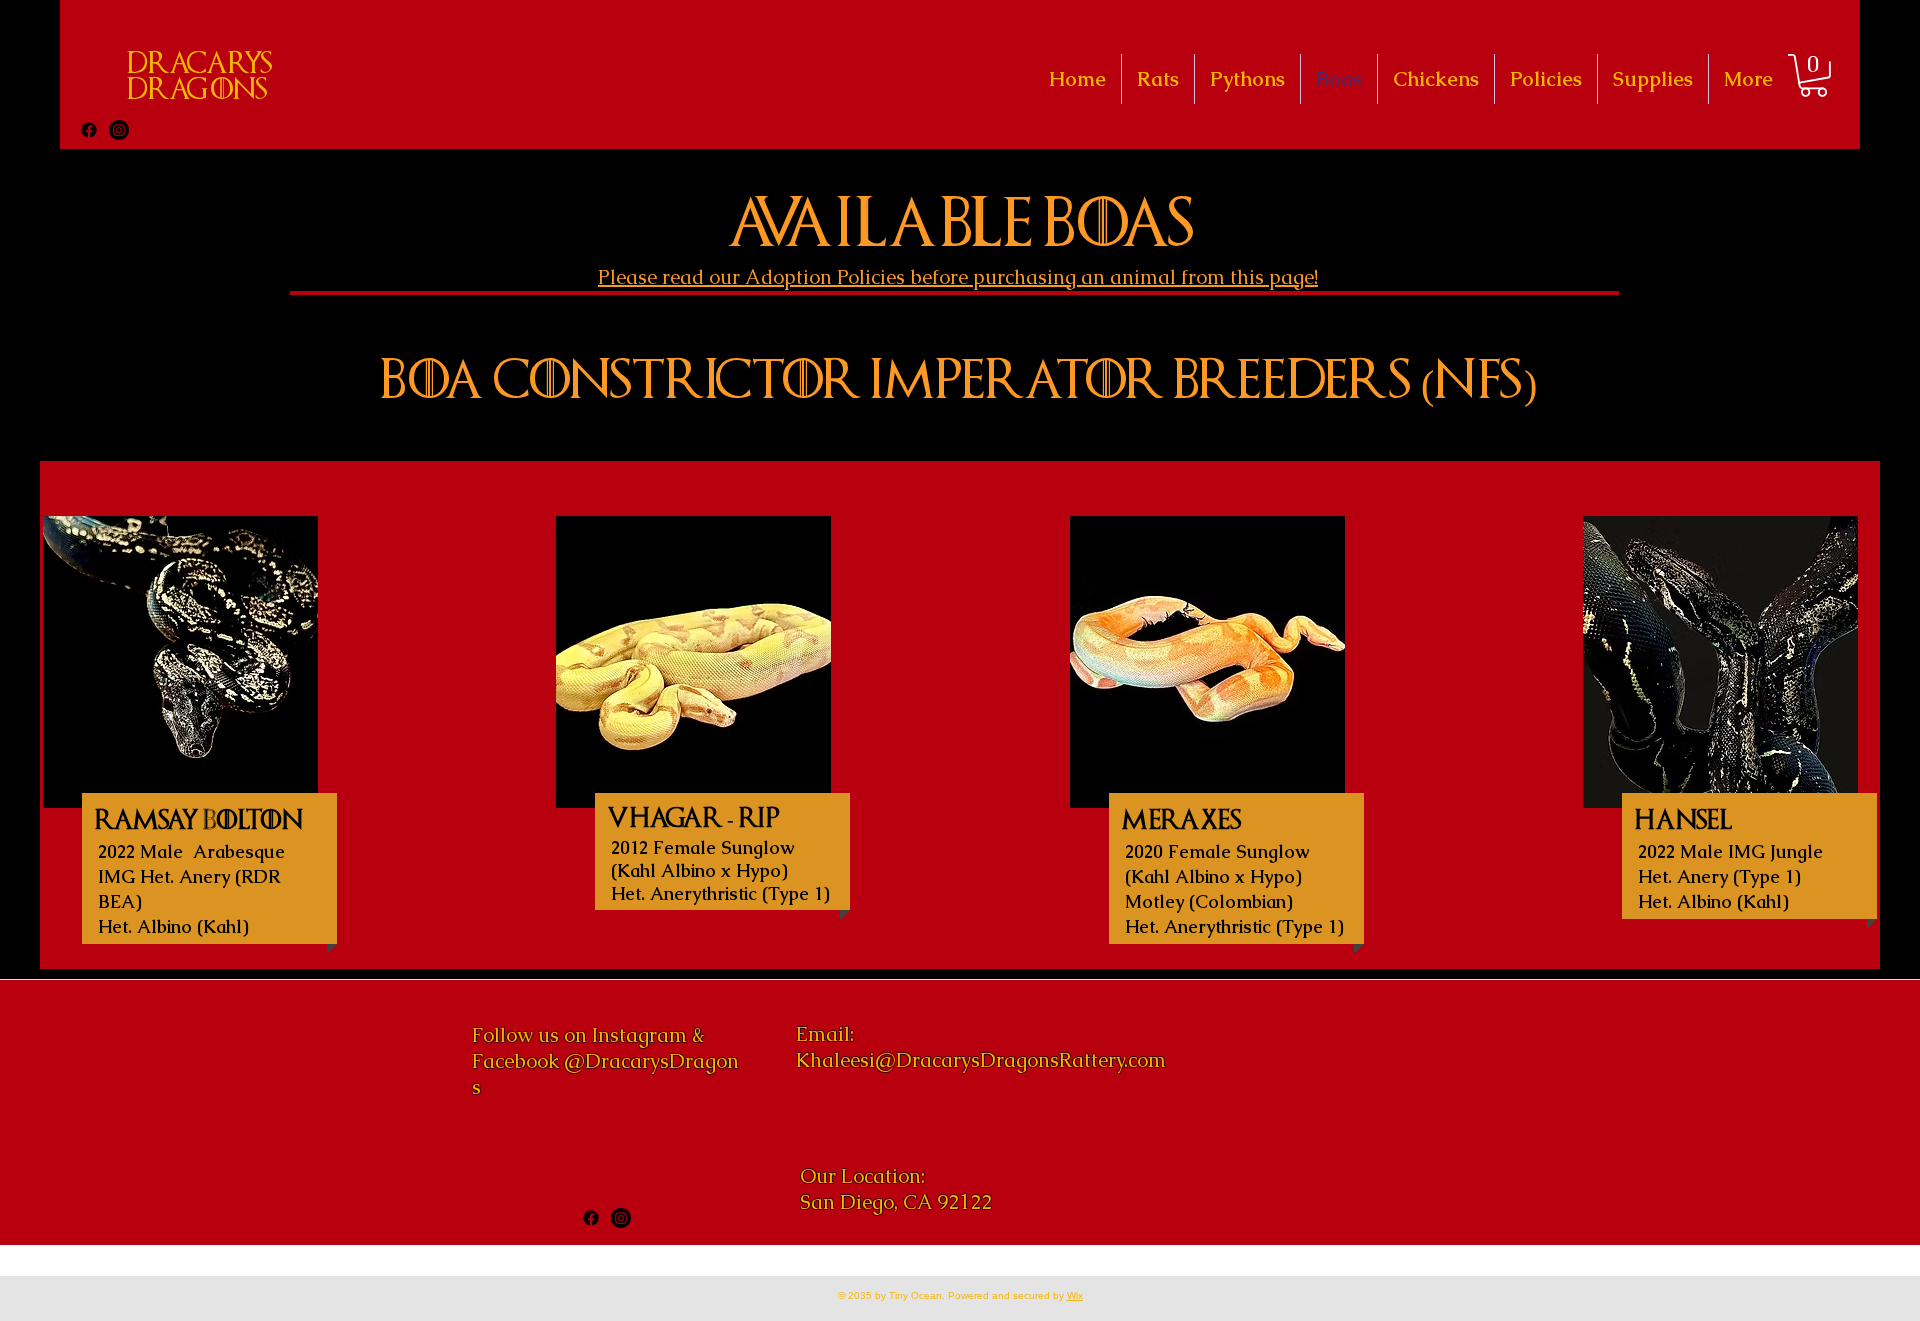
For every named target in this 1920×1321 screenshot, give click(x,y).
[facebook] (89, 130)
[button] (1813, 75)
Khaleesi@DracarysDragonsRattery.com (981, 1060)
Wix (1075, 1295)
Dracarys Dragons (200, 77)
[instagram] (119, 130)
